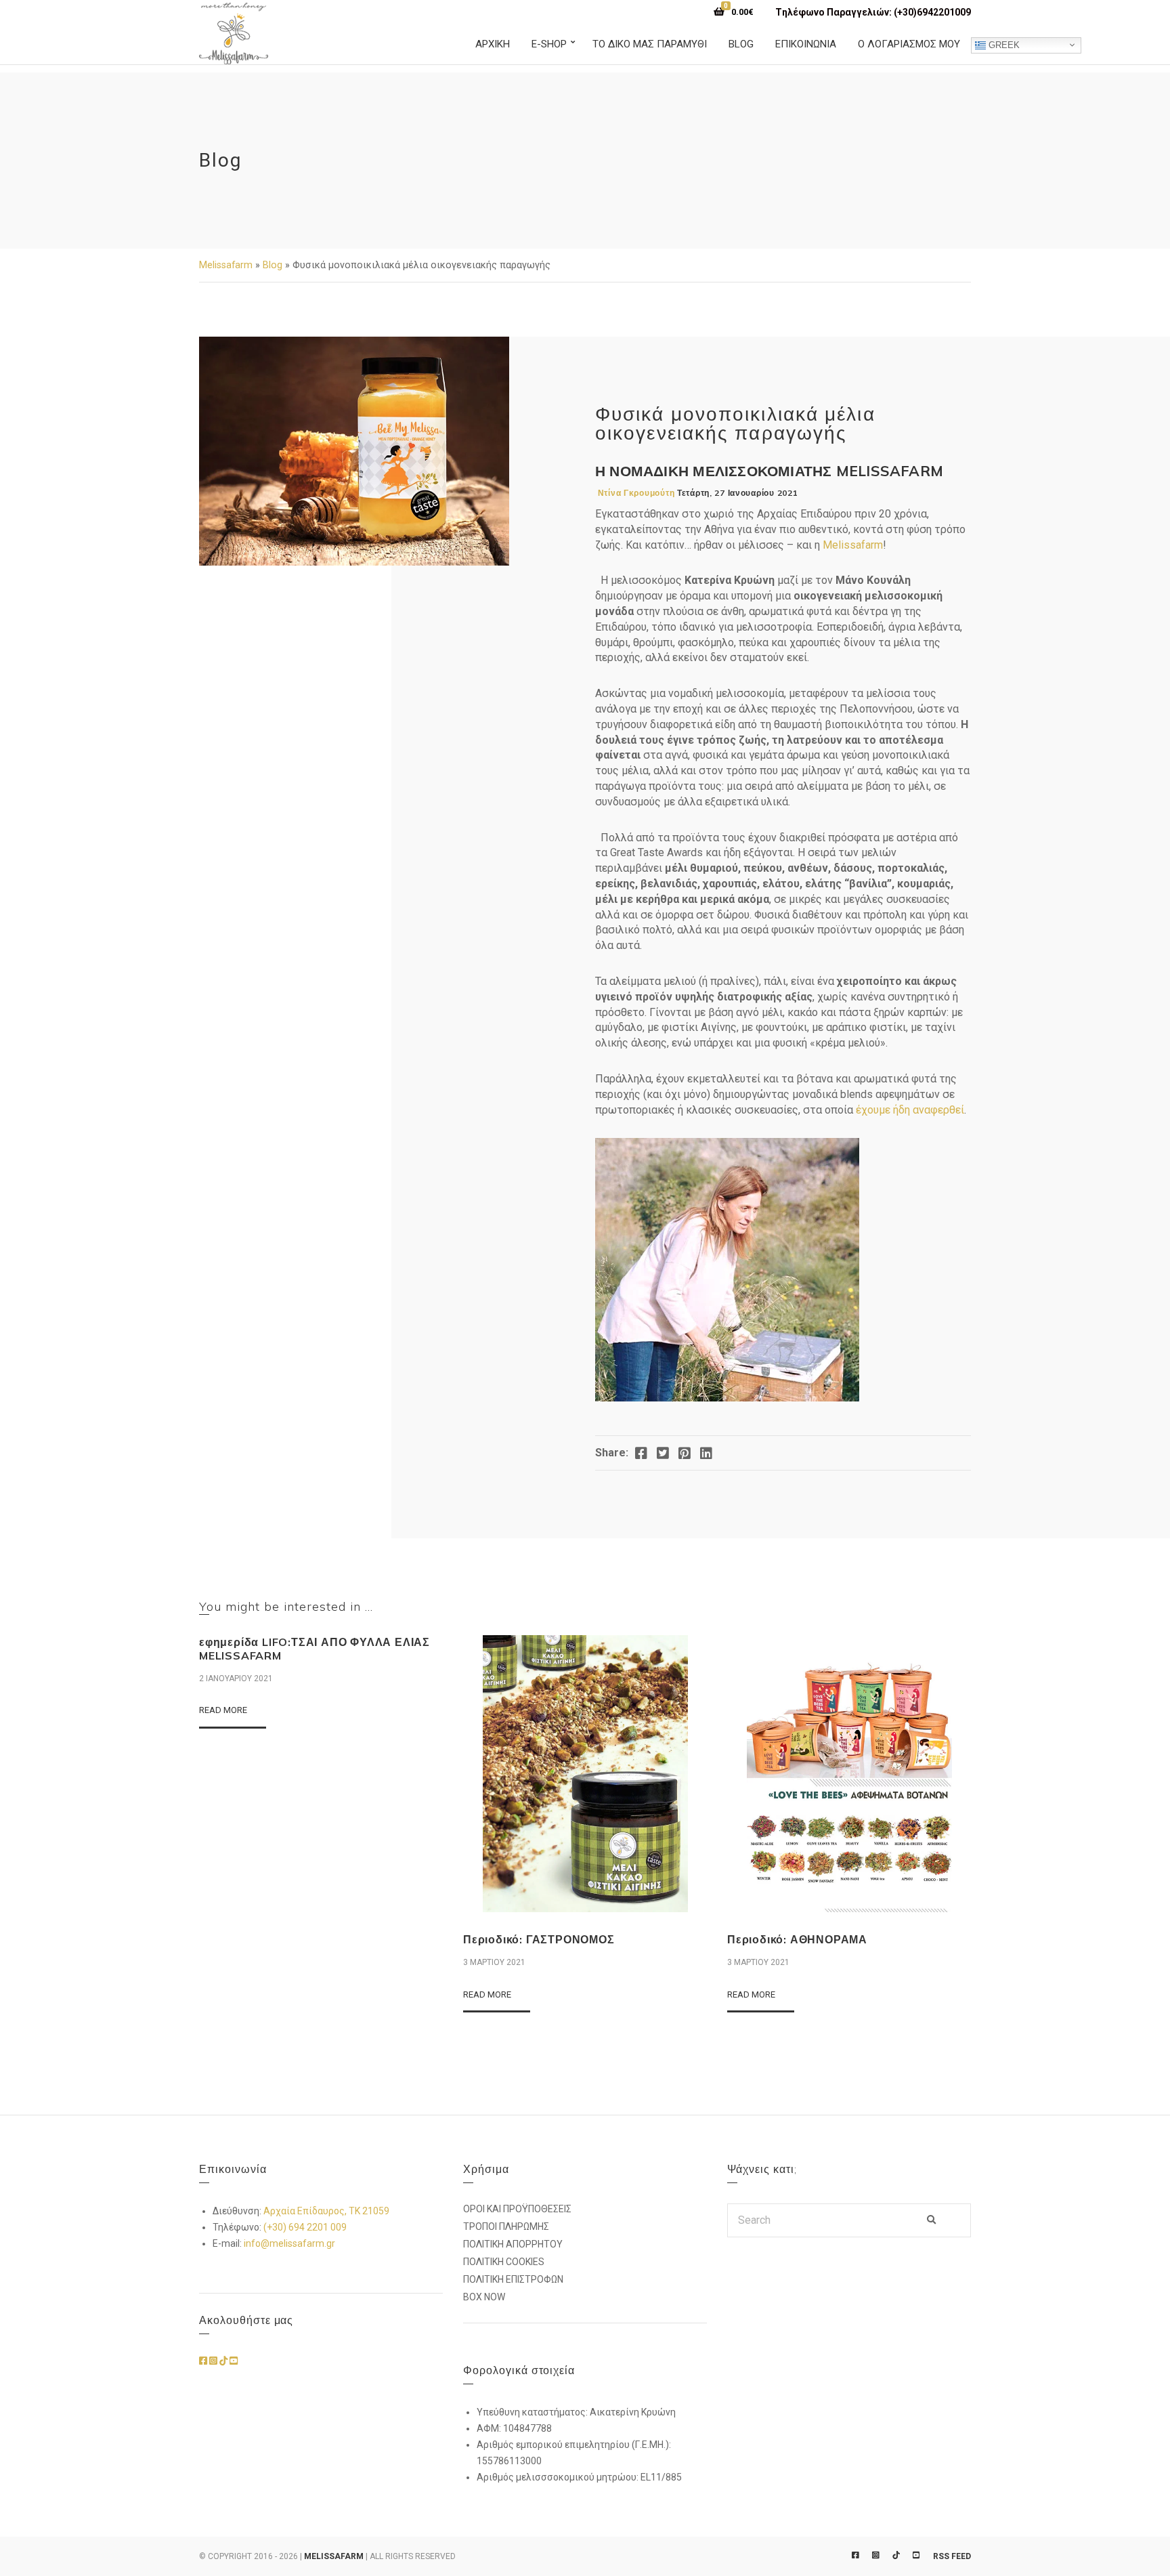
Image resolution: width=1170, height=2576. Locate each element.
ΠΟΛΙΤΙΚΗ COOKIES (504, 2262)
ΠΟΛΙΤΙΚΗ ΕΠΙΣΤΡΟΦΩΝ (513, 2279)
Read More (223, 1710)
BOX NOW (484, 2297)
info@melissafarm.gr (289, 2243)
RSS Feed (952, 2556)
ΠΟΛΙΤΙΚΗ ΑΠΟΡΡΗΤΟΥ (513, 2244)
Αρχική (493, 44)
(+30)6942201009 (932, 12)
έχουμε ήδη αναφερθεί (910, 1110)
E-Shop (549, 44)
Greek (1003, 44)
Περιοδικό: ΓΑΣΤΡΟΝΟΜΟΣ (539, 1939)
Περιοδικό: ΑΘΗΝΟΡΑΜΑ (797, 1939)
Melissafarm (226, 265)
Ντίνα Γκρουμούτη (636, 493)
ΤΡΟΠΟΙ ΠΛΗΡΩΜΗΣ (506, 2226)
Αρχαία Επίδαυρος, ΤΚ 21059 (326, 2211)
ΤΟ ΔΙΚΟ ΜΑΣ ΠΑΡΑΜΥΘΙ (650, 44)
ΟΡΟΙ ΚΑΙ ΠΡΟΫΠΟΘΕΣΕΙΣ (517, 2209)
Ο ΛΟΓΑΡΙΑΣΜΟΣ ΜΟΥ (909, 44)
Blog (741, 44)
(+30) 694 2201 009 (305, 2227)
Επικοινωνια (806, 44)
